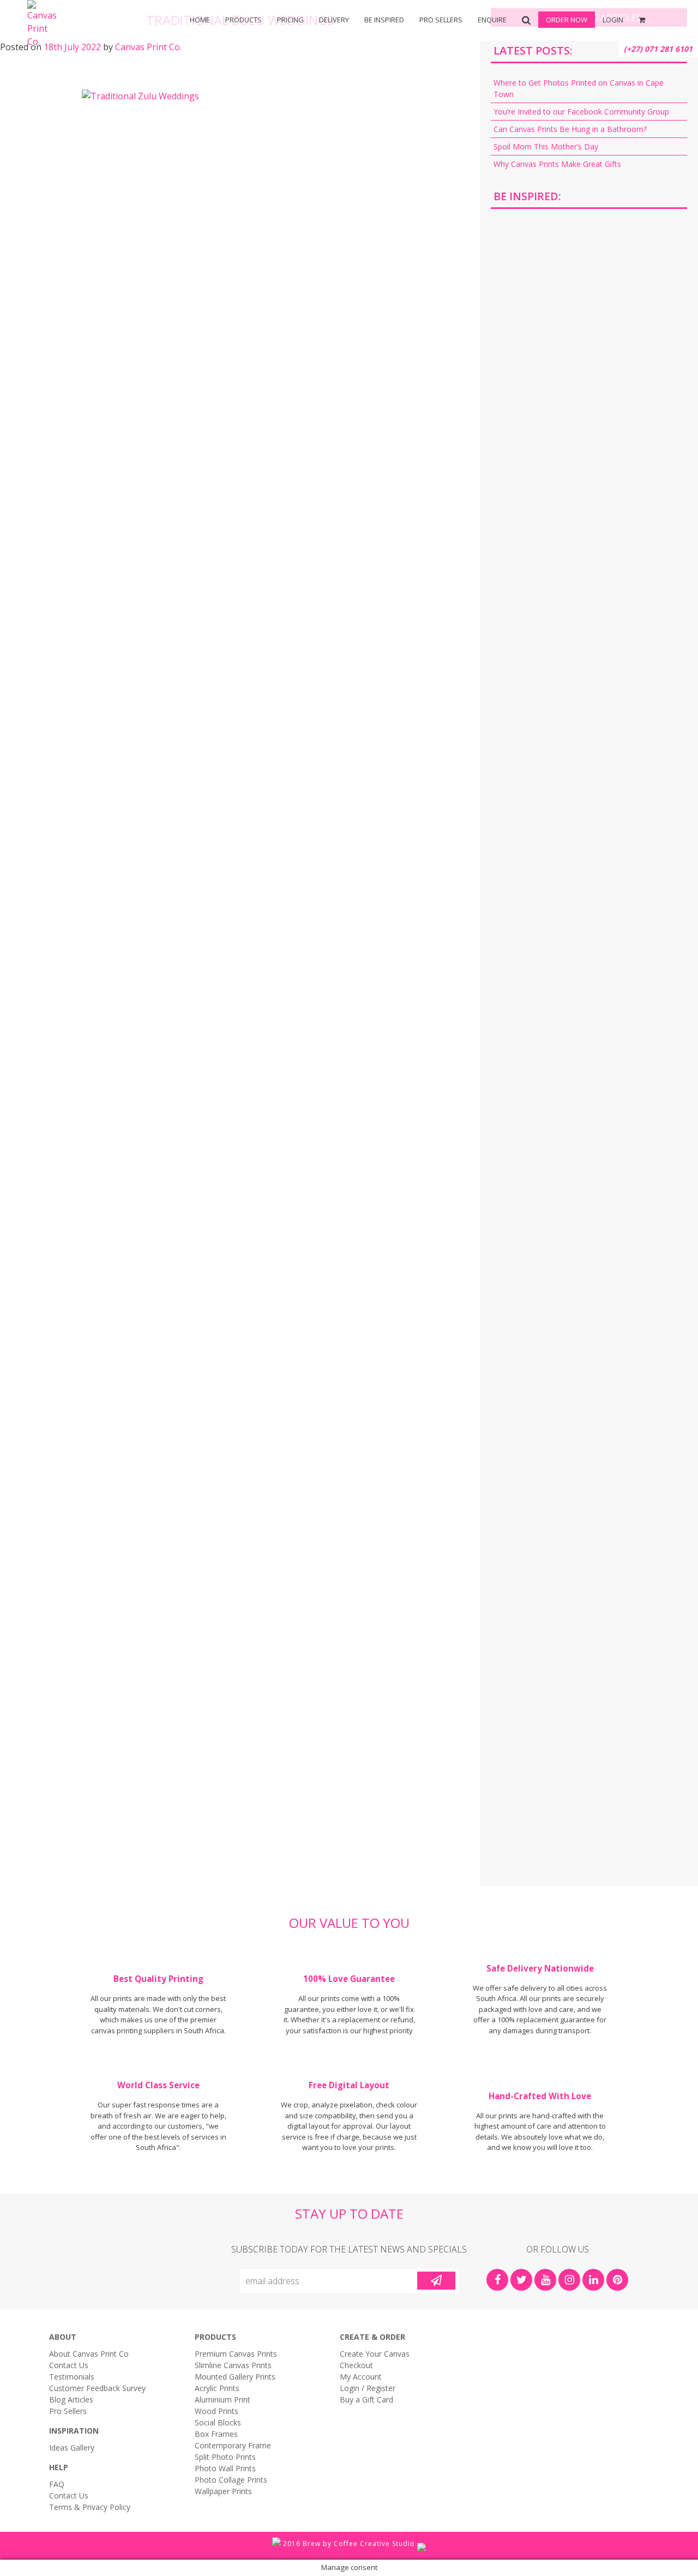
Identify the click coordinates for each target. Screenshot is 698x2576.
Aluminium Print (222, 2400)
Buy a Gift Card (366, 2400)
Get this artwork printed (589, 310)
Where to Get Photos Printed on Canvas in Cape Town (579, 88)
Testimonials (72, 2377)
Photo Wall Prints (225, 2468)
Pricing (290, 20)
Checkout (356, 2365)
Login (613, 20)
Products (243, 20)
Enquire (492, 20)
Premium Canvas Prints (236, 2354)
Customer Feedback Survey (97, 2388)
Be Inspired (384, 20)
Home (200, 20)
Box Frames (262, 55)
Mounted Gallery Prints (235, 2377)
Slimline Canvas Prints (233, 2365)
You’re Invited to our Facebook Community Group (581, 112)
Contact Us (69, 2365)
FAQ (57, 2484)
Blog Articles (71, 2400)
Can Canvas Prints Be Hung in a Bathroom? (570, 129)
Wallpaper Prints (223, 2491)
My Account (361, 2377)
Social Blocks (218, 2422)
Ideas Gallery (72, 2448)
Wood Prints (216, 2411)
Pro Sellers (441, 20)
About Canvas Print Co (89, 2354)
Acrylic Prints (88, 55)
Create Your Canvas (375, 2354)
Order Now (567, 20)
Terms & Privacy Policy (90, 2507)
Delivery (334, 20)
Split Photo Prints (436, 55)
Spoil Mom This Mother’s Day (546, 146)
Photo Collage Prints (231, 2480)
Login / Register (368, 2388)
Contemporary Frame (233, 2445)
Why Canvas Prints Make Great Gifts (557, 164)
